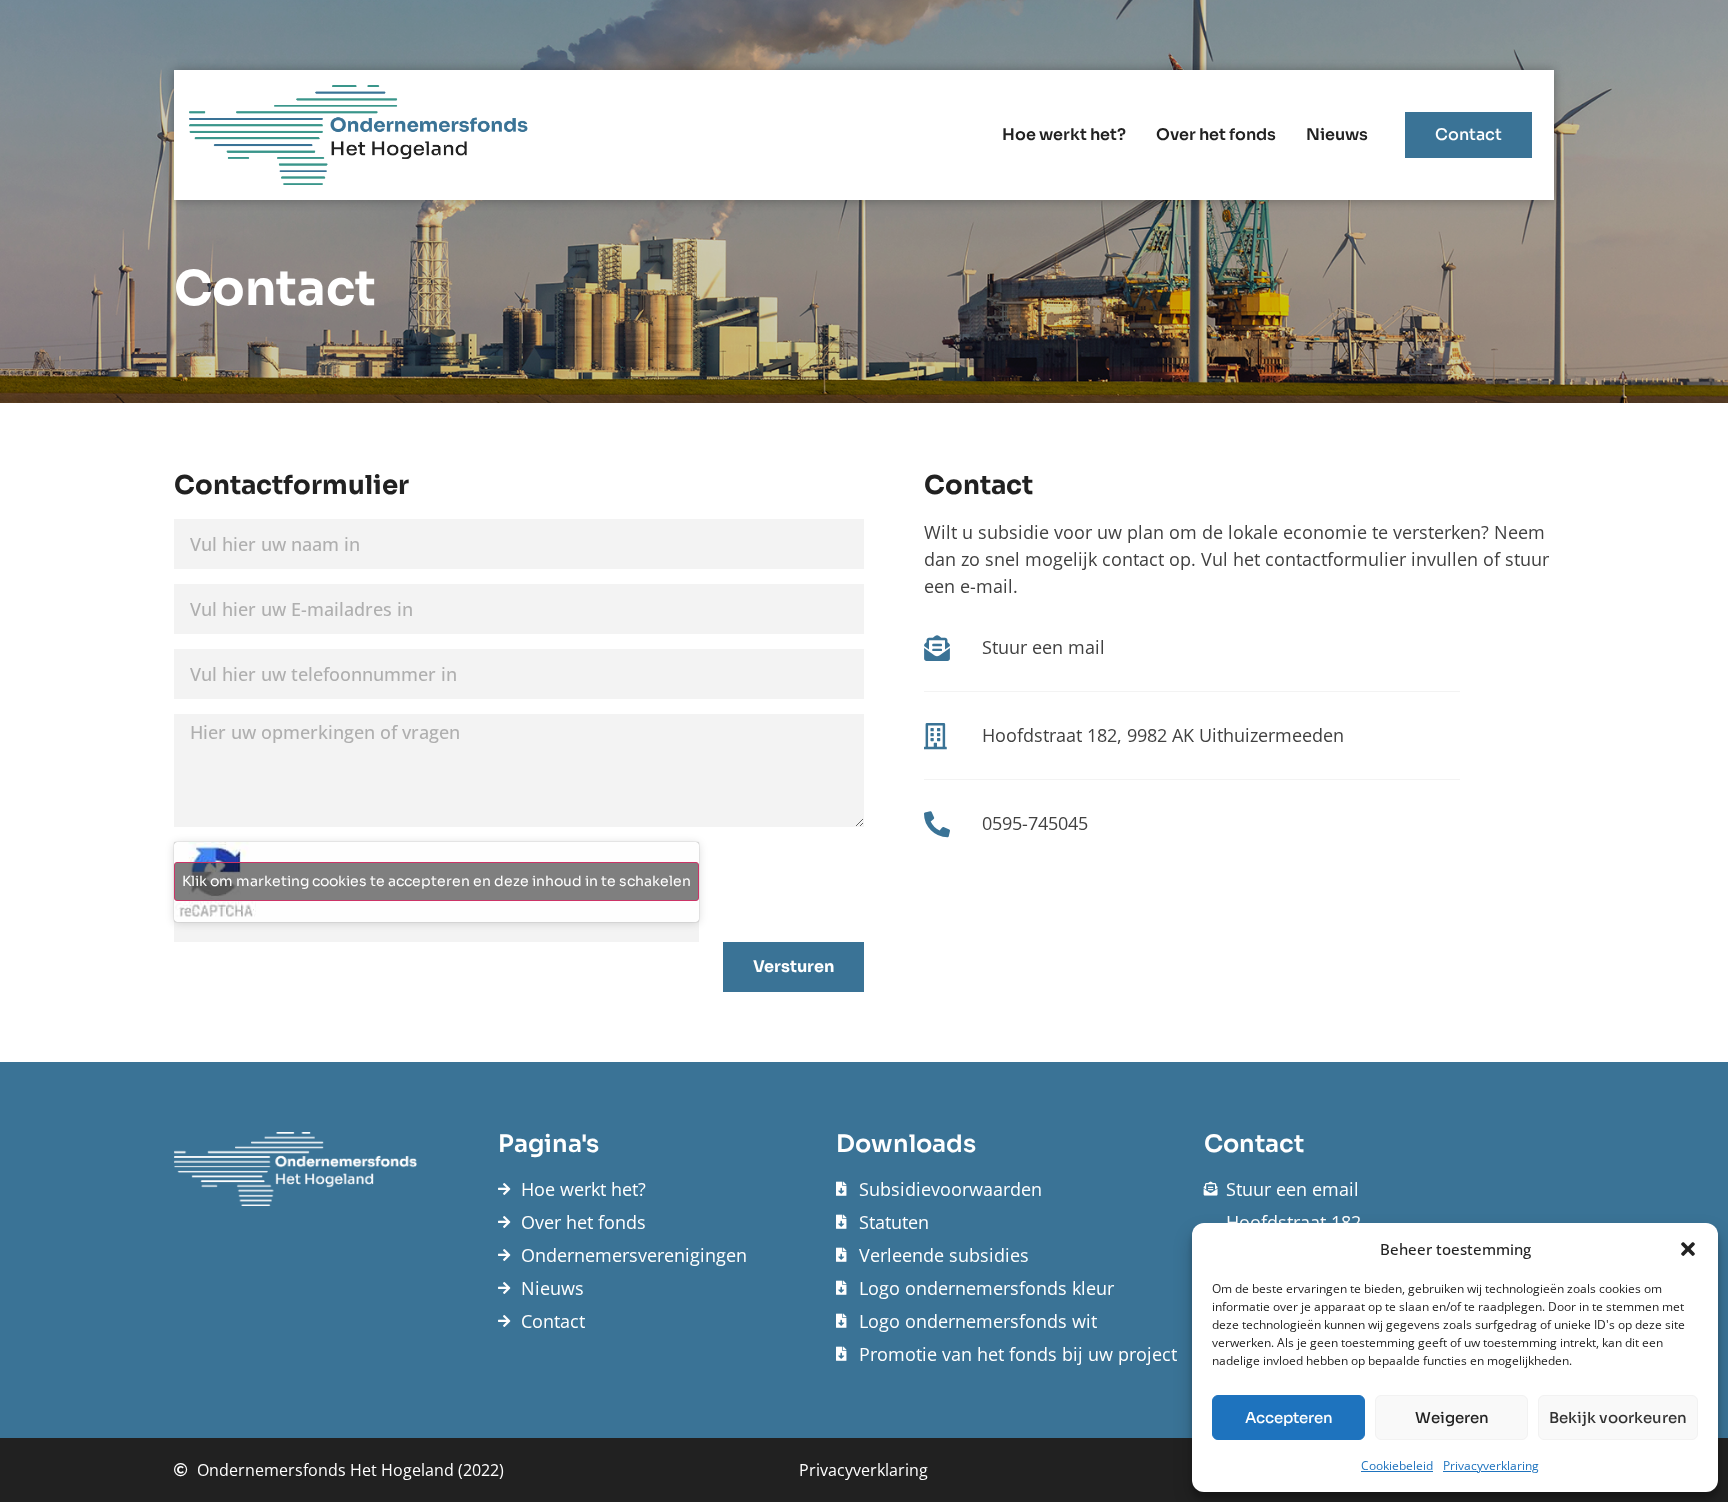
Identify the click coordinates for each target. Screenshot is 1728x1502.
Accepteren (1289, 1417)
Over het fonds (1216, 134)
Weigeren (1452, 1417)
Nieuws (1337, 134)
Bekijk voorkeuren (1618, 1417)
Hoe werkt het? (1064, 134)
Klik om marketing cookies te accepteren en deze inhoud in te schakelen (436, 881)
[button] (1688, 1249)
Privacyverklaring (1491, 1465)
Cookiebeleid (1397, 1465)
